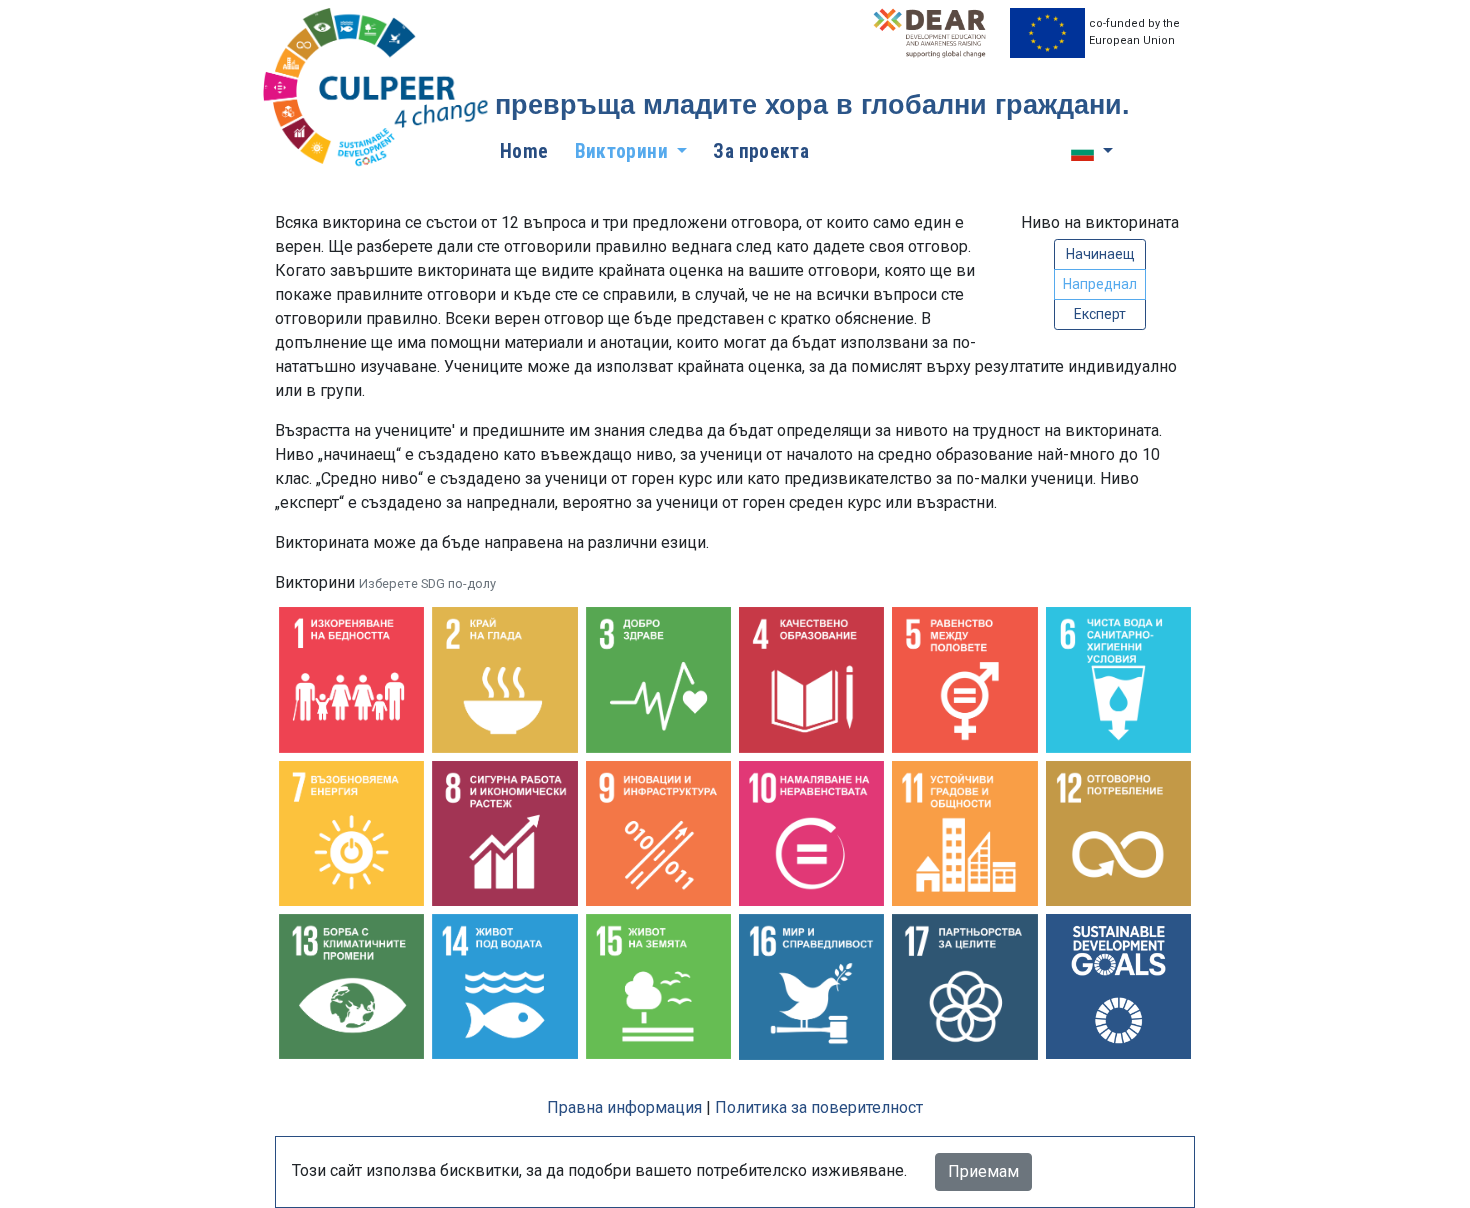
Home (524, 151)
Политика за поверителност (819, 1107)
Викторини (385, 582)
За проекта (761, 151)
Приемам (983, 1171)
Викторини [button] (624, 151)
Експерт (1100, 314)
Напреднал (1100, 284)
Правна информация (624, 1107)
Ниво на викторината (1100, 222)
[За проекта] (378, 88)
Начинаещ (1100, 254)
